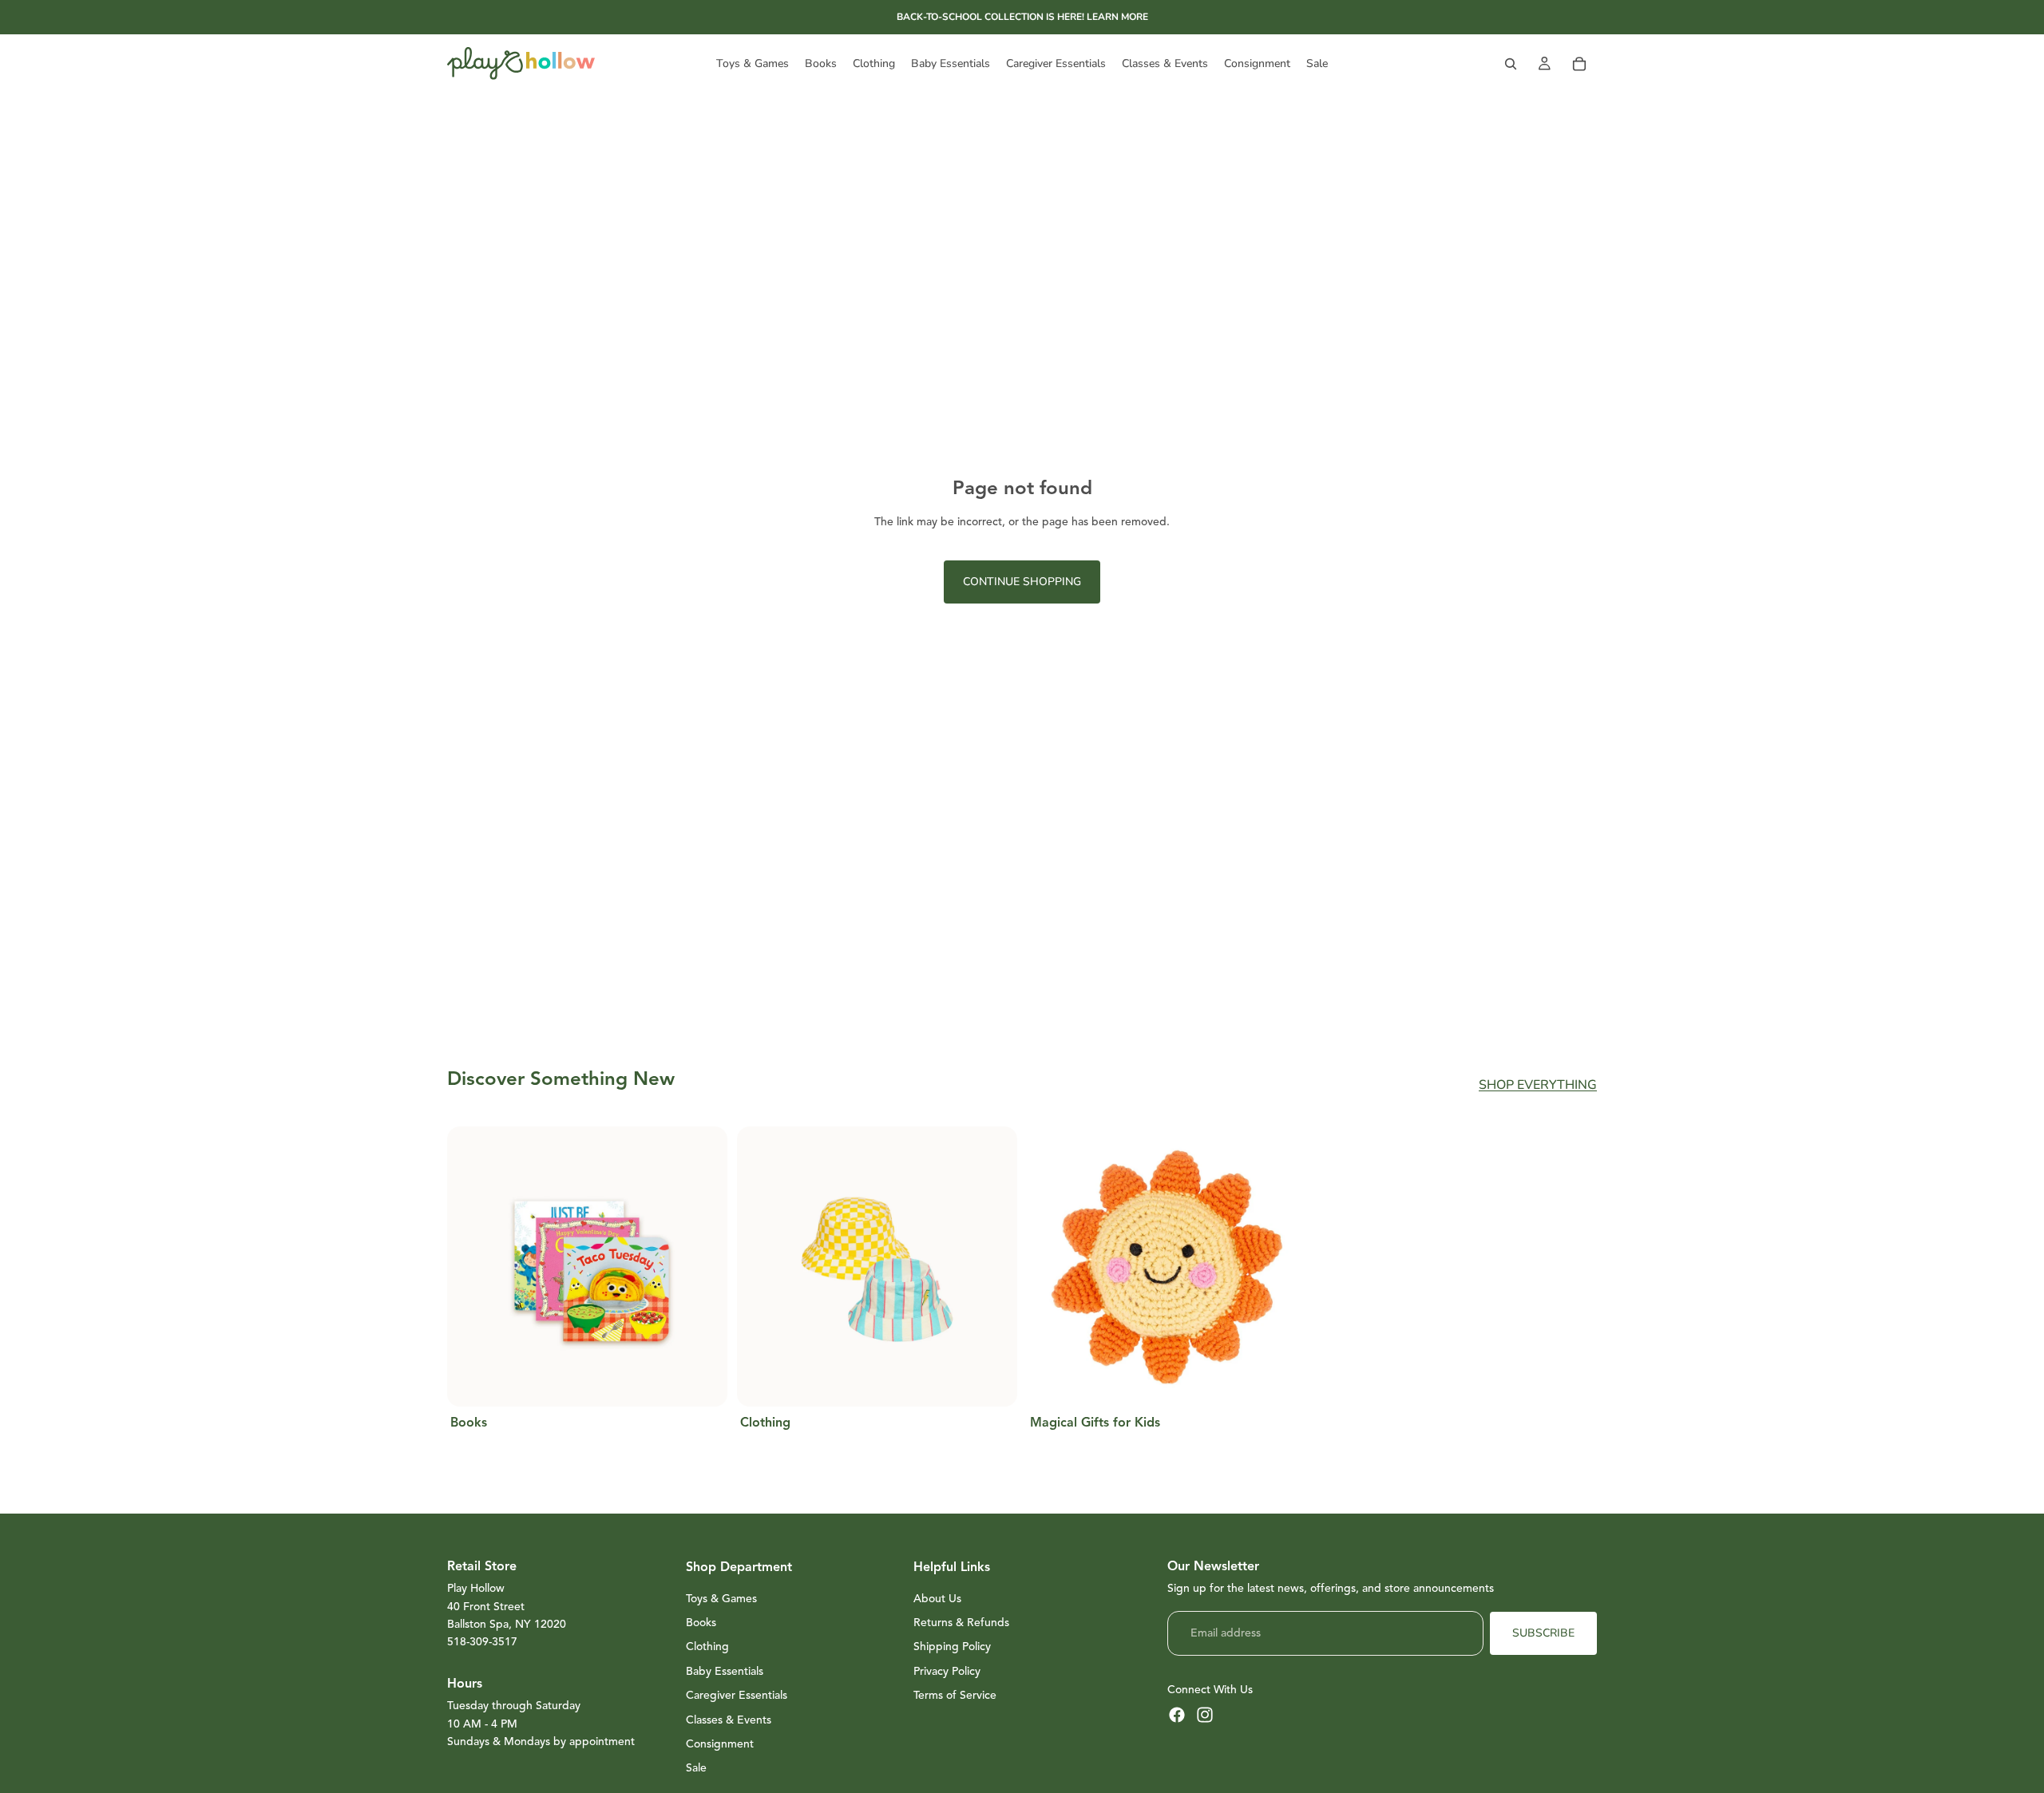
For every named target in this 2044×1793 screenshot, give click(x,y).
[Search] (1511, 64)
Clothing (707, 1647)
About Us (937, 1599)
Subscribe (1543, 1633)
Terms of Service (955, 1695)
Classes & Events (729, 1720)
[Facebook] (1177, 1715)
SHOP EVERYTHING (1538, 1085)
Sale (696, 1768)
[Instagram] (1205, 1715)
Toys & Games (721, 1599)
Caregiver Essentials (737, 1695)
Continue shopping (1022, 582)
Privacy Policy (947, 1671)
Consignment (720, 1744)
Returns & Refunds (961, 1623)
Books (701, 1623)
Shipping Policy (952, 1647)
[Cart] (1579, 64)
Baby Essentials (725, 1671)
